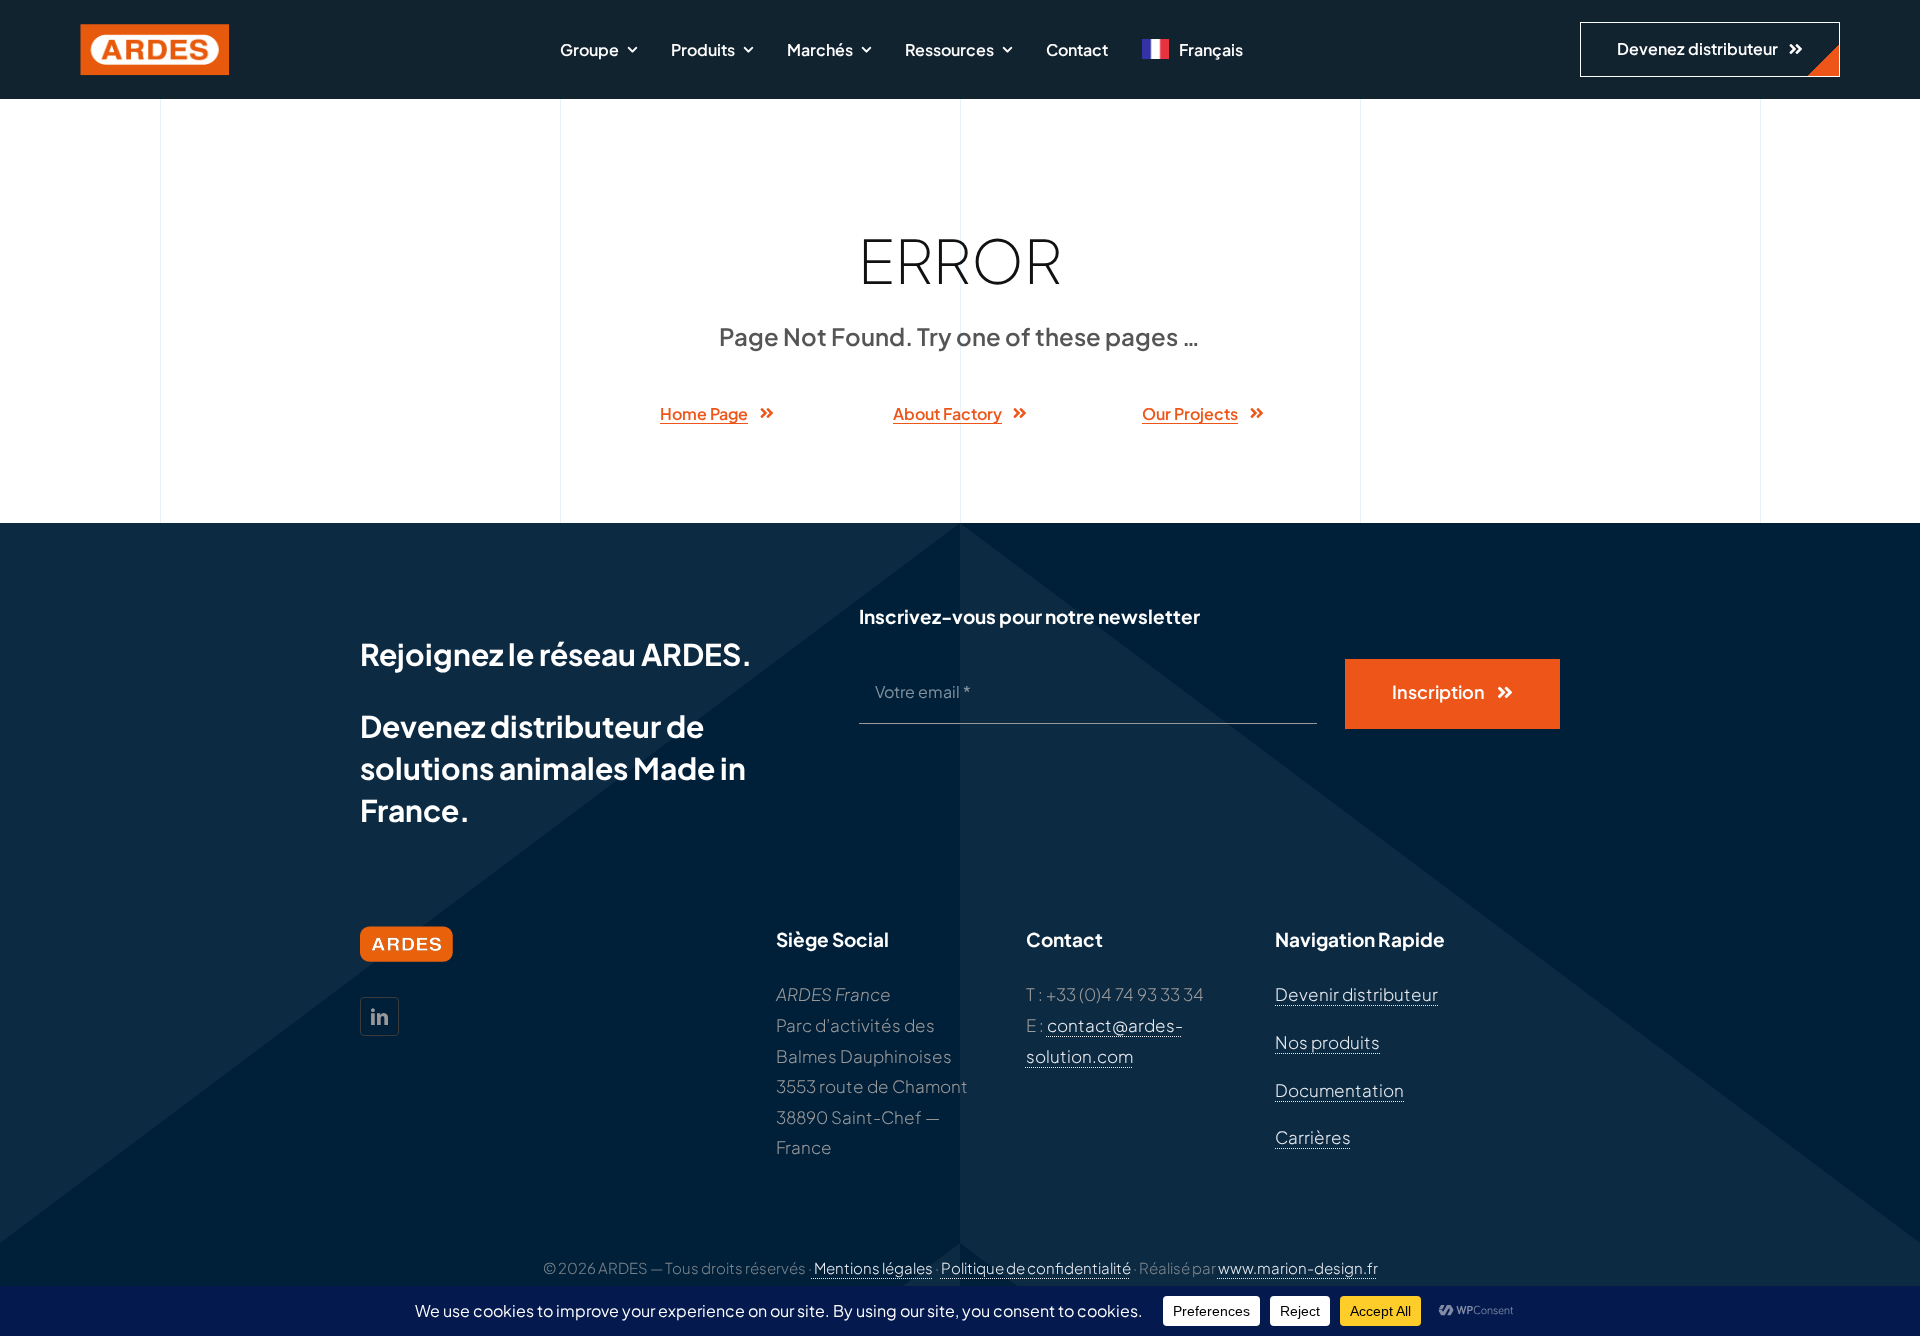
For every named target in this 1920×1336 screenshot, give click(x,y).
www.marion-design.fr (1298, 1267)
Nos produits (1327, 1042)
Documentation (1339, 1090)
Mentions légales (872, 1267)
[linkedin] (379, 1016)
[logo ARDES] (155, 31)
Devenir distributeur (1356, 994)
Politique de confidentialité (1036, 1267)
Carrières (1313, 1137)
